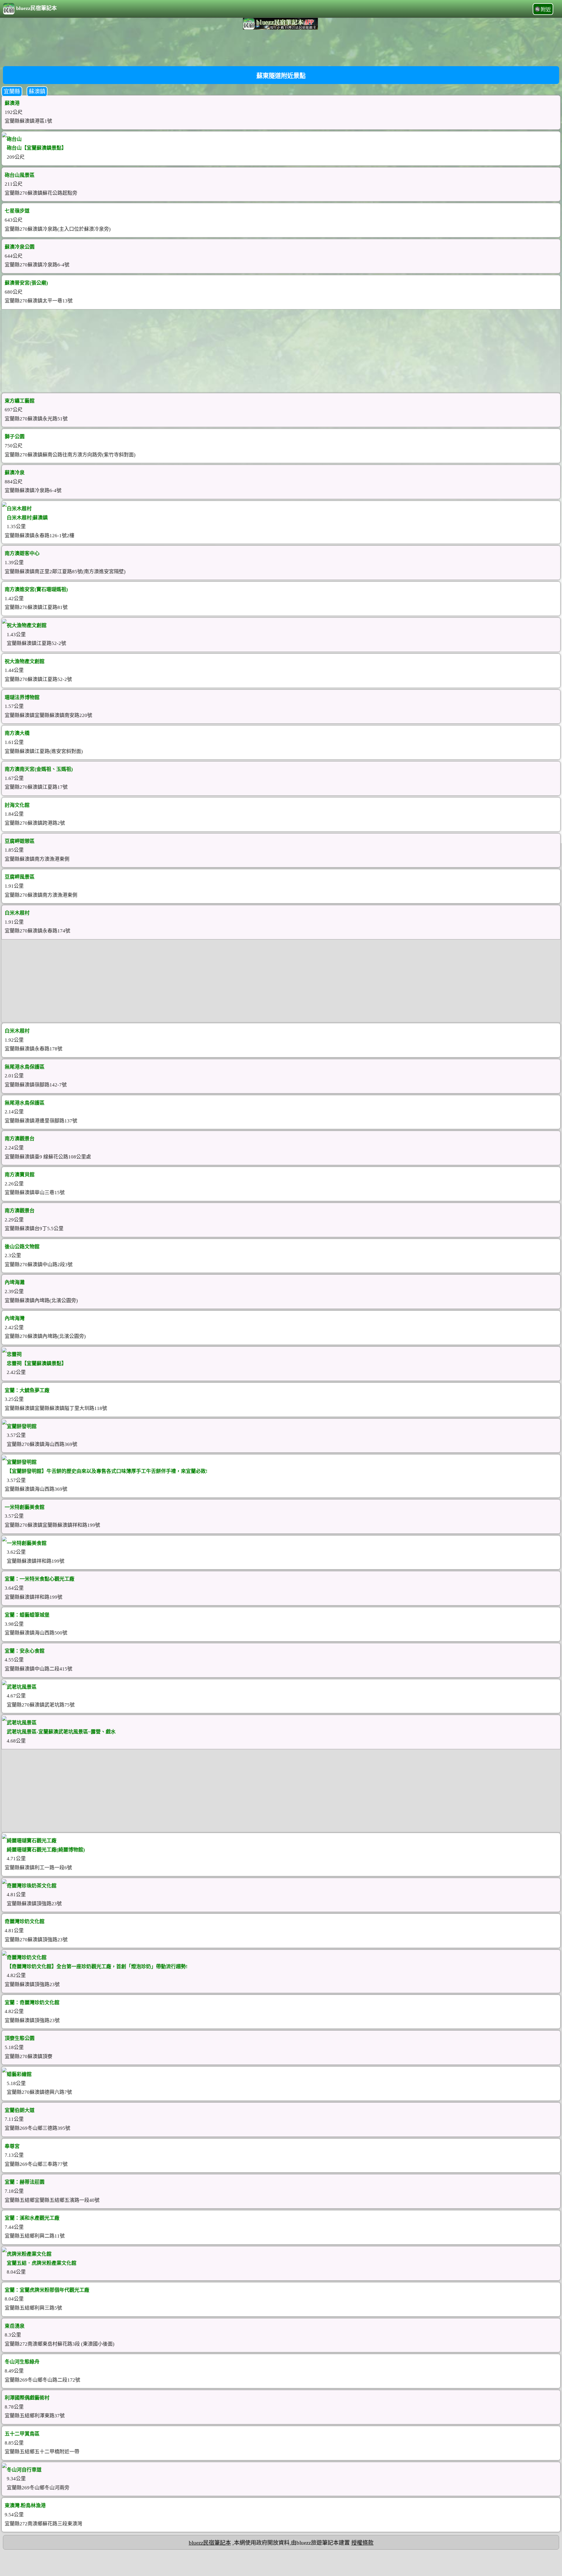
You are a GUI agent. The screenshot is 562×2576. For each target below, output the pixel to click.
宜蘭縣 (12, 91)
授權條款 (362, 2543)
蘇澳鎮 (37, 91)
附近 (546, 10)
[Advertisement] (281, 47)
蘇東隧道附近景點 (281, 76)
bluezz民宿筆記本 (36, 8)
